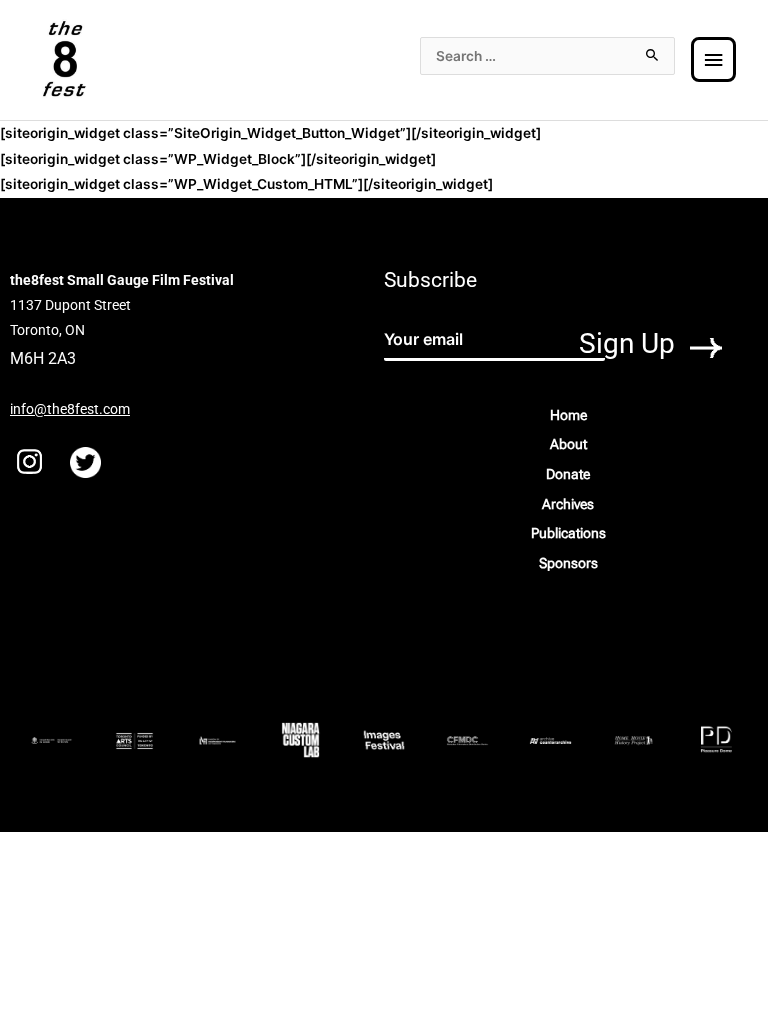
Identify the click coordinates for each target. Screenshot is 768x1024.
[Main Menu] (714, 60)
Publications (568, 533)
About (568, 444)
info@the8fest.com (70, 409)
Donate (568, 474)
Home (568, 415)
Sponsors (568, 563)
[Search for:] (547, 56)
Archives (568, 504)
